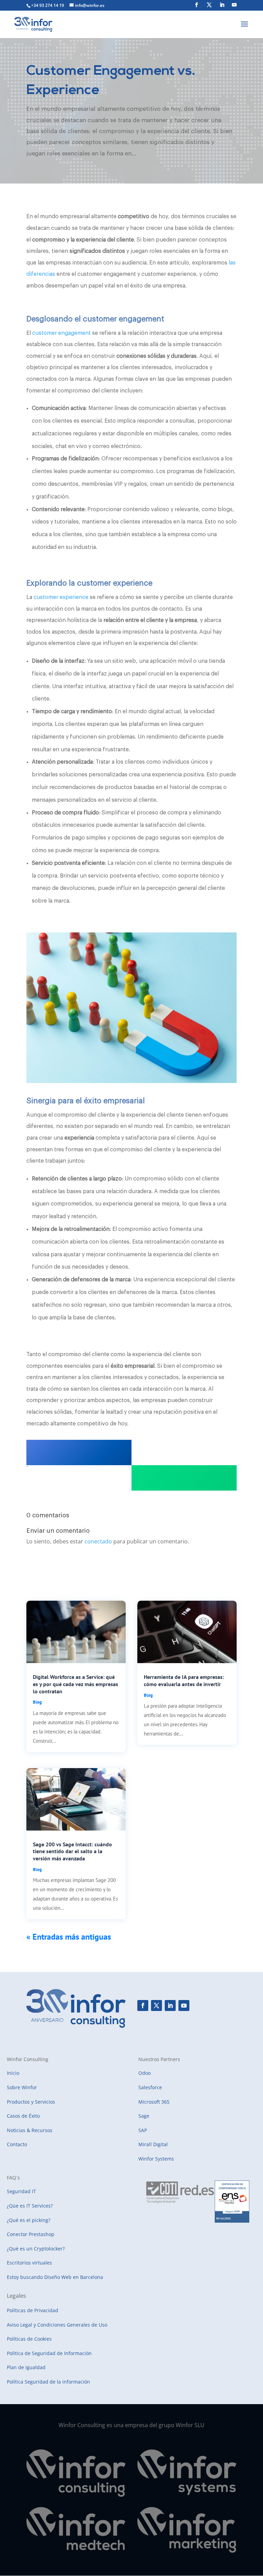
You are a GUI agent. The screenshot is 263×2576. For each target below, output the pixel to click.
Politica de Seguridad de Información (49, 2353)
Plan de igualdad (26, 2367)
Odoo (145, 2073)
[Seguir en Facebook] (143, 2005)
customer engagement (61, 333)
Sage (144, 2116)
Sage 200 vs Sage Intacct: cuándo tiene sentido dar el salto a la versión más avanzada (72, 1851)
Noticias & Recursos (30, 2130)
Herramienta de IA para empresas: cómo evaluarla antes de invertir (184, 1680)
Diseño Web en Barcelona (74, 2277)
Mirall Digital (153, 2144)
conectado (98, 1541)
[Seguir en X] (156, 2005)
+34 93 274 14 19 (48, 5)
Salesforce (150, 2087)
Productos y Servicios (31, 2102)
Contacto (17, 2144)
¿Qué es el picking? (29, 2220)
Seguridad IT (21, 2191)
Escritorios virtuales (29, 2263)
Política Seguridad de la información (48, 2382)
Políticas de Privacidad (33, 2310)
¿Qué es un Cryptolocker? (36, 2249)
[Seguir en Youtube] (184, 2005)
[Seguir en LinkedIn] (170, 2005)
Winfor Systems (156, 2159)
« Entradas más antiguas (69, 1937)
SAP (143, 2130)
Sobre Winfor (22, 2087)
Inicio (13, 2073)
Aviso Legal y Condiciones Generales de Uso (57, 2325)
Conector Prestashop (31, 2234)
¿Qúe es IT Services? (30, 2206)
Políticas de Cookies (29, 2339)
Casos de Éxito (23, 2116)
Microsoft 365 (154, 2102)
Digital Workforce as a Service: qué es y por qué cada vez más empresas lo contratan (76, 1684)
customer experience (61, 597)
